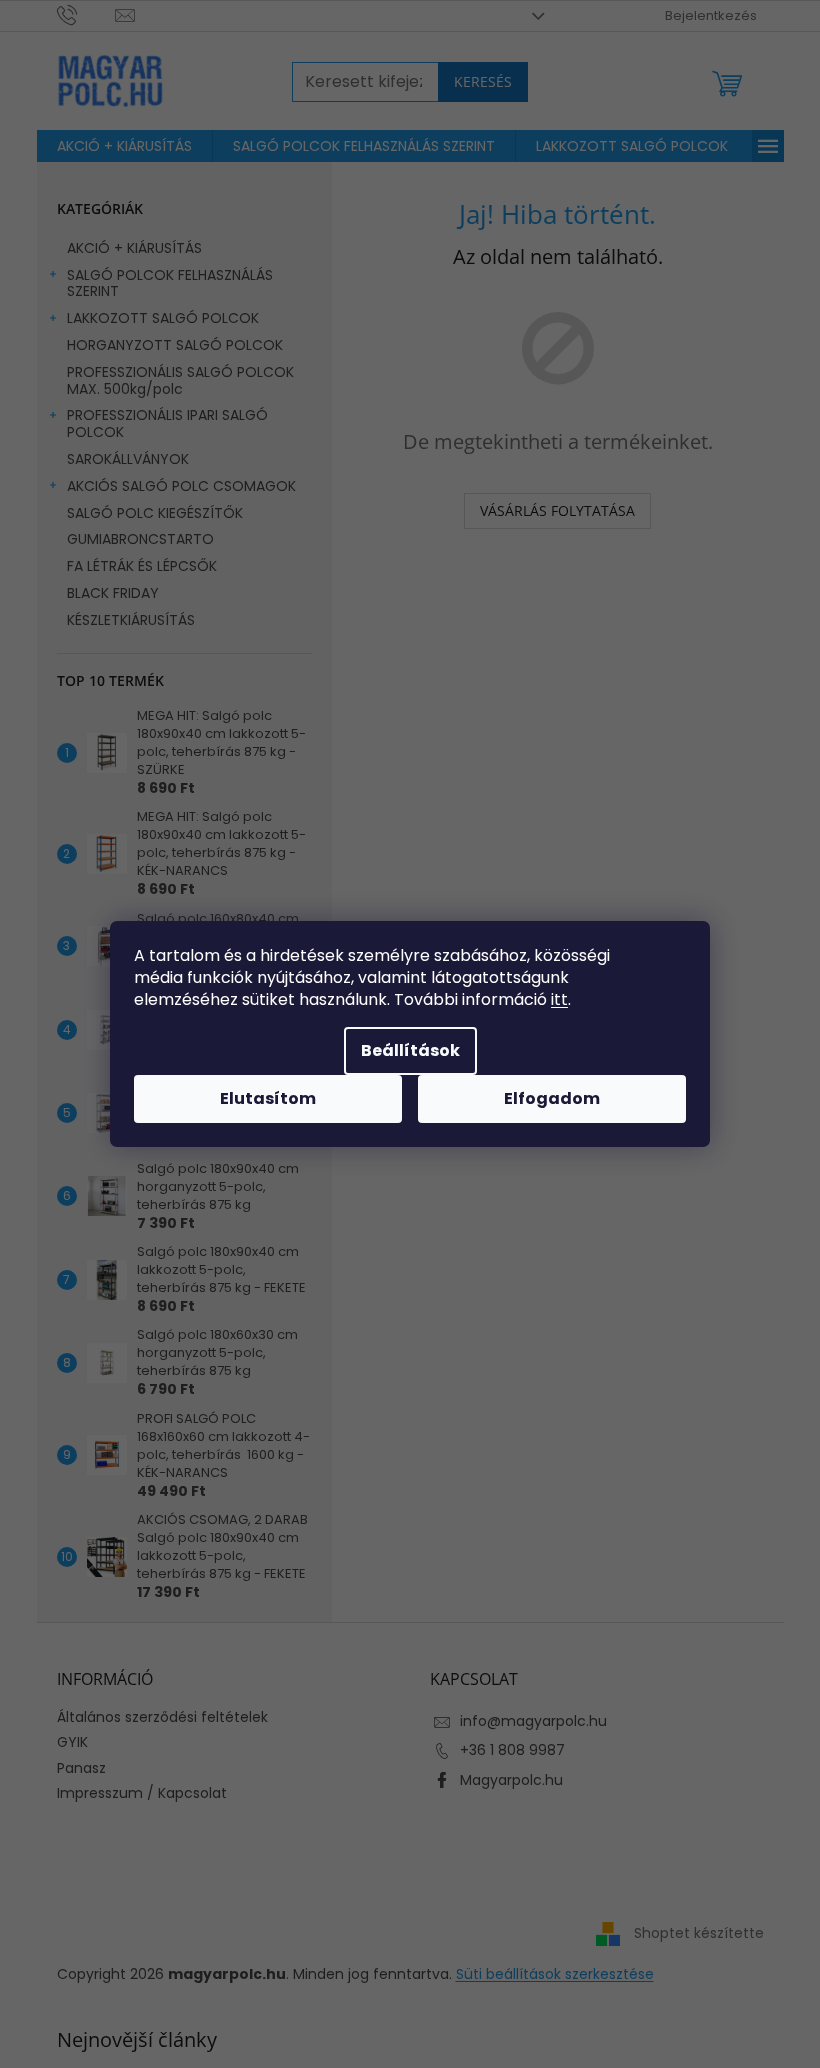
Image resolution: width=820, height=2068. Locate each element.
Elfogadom (552, 1098)
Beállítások (410, 1050)
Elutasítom (268, 1098)
